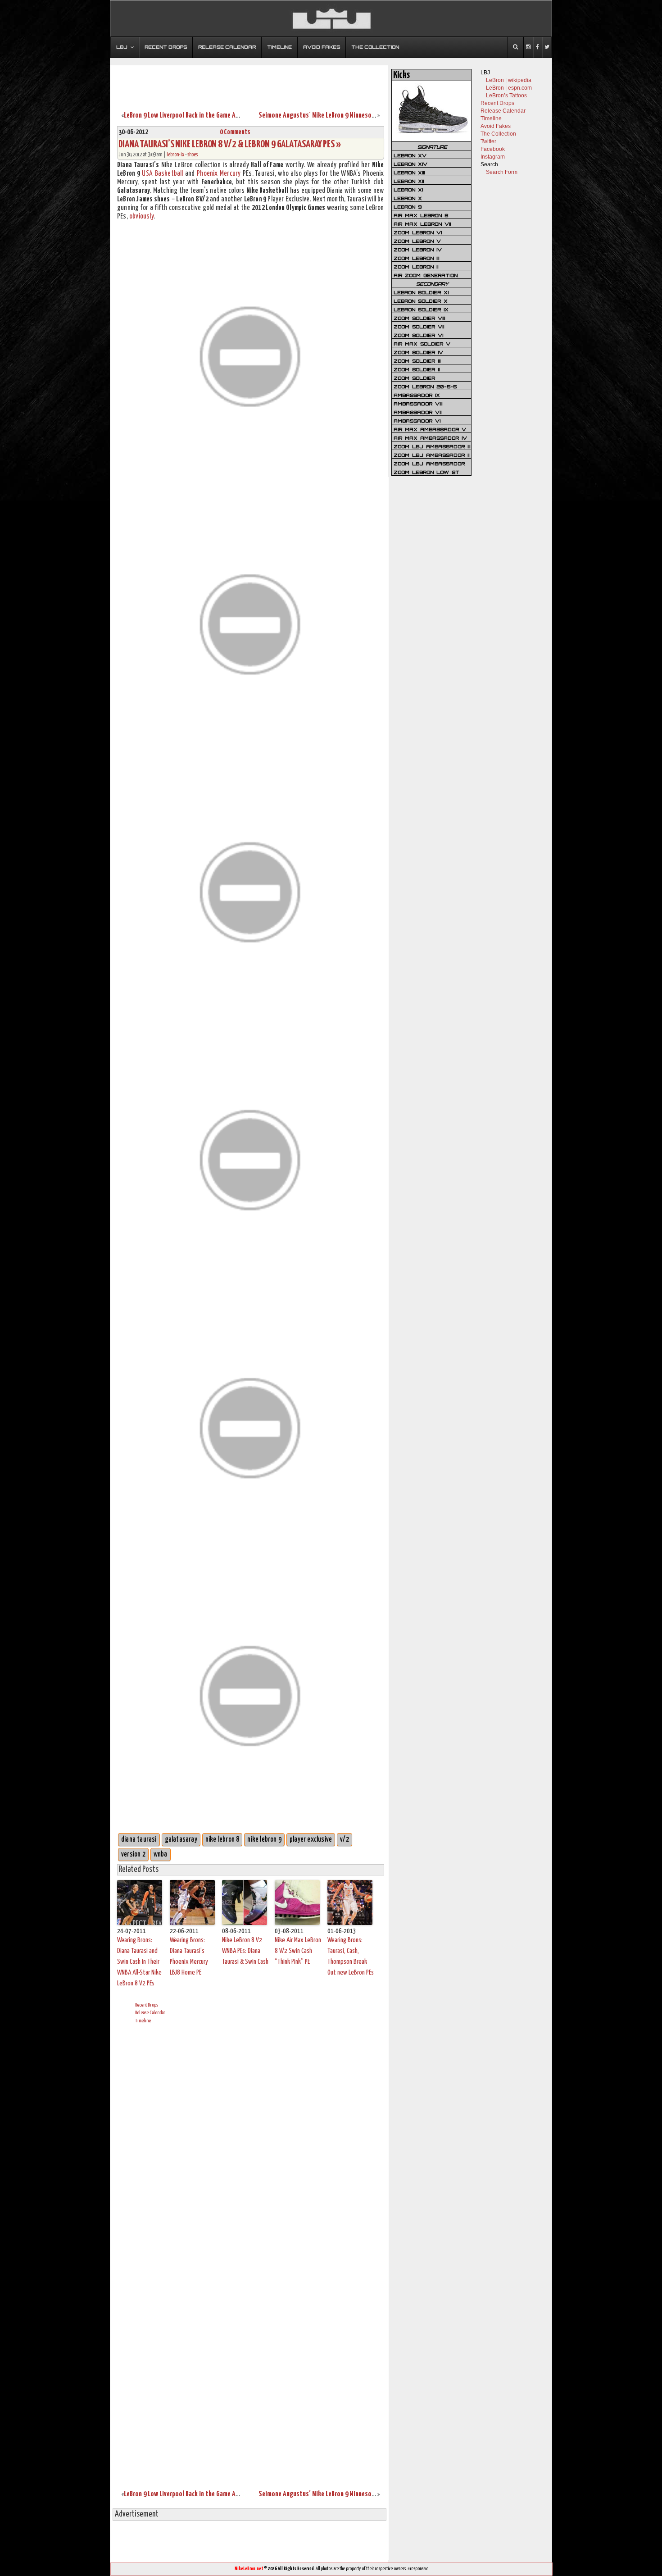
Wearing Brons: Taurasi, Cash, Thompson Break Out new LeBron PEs (351, 1956)
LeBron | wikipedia (509, 80)
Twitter (488, 141)
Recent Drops (147, 2005)
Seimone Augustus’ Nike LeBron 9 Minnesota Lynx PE (328, 116)
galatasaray (181, 1840)
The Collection (498, 134)
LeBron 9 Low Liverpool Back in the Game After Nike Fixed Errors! (210, 116)
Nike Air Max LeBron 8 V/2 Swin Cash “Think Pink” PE (298, 1951)
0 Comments (235, 132)
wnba (161, 1855)
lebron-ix (175, 155)
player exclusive (311, 1840)
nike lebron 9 (264, 1840)
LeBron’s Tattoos (506, 96)
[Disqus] (251, 2143)
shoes (193, 155)
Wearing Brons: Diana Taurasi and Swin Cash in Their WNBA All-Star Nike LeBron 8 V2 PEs (139, 1962)
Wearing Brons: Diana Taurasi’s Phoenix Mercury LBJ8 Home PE (189, 1956)
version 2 (133, 1855)
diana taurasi (139, 1840)
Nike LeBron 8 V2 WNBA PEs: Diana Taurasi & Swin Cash (245, 1951)
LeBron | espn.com (509, 88)
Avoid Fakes (496, 126)
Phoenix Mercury (219, 174)
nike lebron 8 (222, 1840)
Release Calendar (150, 2013)
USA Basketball (162, 174)
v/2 (345, 1840)
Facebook (493, 149)
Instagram (493, 157)
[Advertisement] (249, 82)
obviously (141, 216)
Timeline (143, 2021)
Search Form (502, 172)
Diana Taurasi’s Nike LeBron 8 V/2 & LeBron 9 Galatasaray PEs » (230, 144)
